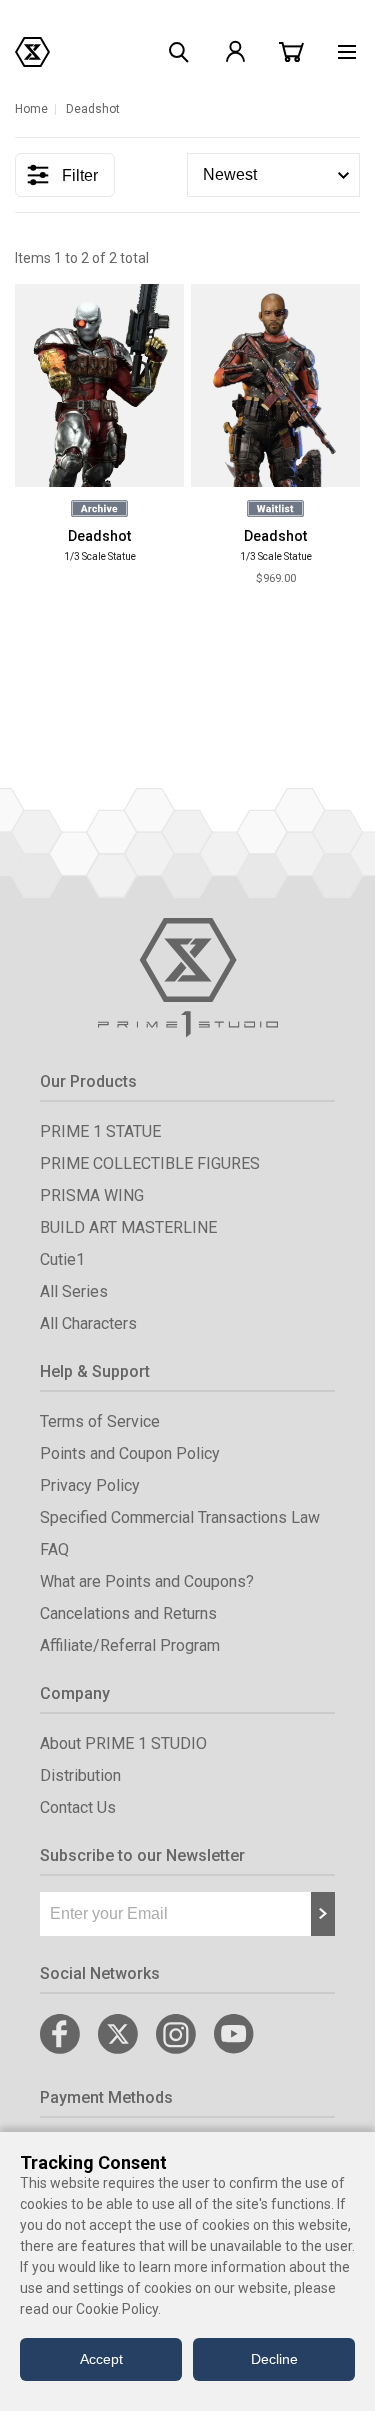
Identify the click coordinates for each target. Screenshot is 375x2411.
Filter (80, 175)
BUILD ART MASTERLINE (128, 1227)
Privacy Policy (90, 1485)
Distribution (80, 1775)
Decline (274, 2359)
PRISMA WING (92, 1195)
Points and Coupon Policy (130, 1453)
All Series (74, 1291)
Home (31, 109)
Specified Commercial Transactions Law (180, 1517)
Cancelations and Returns (128, 1613)
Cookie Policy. (118, 2309)
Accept (101, 2359)
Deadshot (99, 536)
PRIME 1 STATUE (100, 1131)
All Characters (88, 1323)
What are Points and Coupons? (147, 1581)
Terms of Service (100, 1421)
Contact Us (78, 1807)
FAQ (54, 1549)
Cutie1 (62, 1259)
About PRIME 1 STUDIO (123, 1743)
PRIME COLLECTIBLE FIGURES (150, 1163)
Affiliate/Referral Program (130, 1645)
